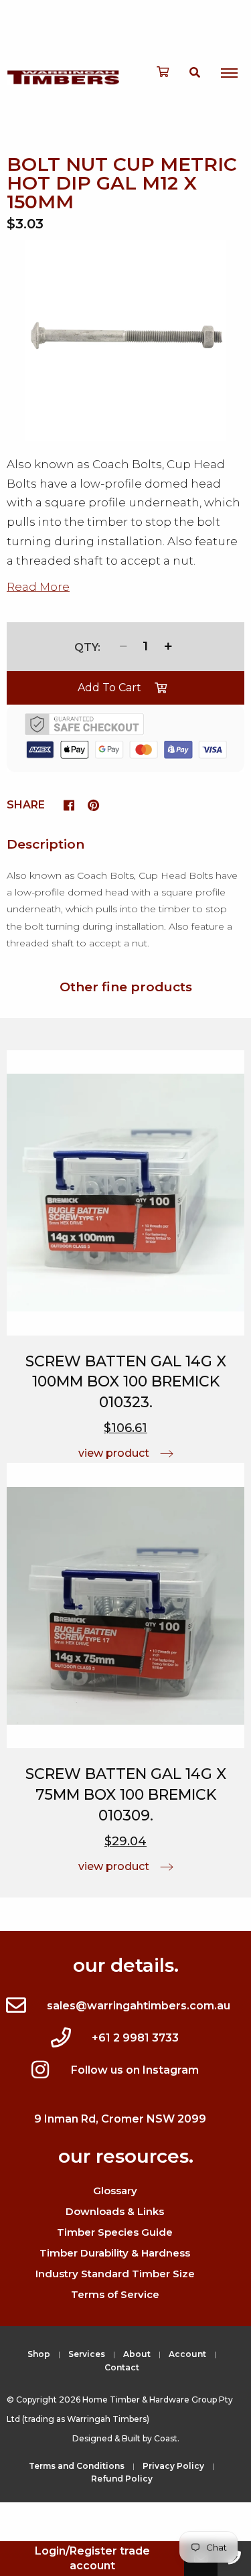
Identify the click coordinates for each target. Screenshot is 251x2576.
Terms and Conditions (77, 2466)
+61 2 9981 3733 (135, 2038)
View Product (114, 1453)
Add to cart (109, 688)
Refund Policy (122, 2479)
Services (87, 2354)
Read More (38, 587)
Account (187, 2354)
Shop (39, 2354)
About (137, 2354)
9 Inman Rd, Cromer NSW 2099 (120, 2119)
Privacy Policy (173, 2466)
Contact (122, 2367)
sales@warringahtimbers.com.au (139, 2006)
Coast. (167, 2438)
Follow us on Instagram (135, 2070)
